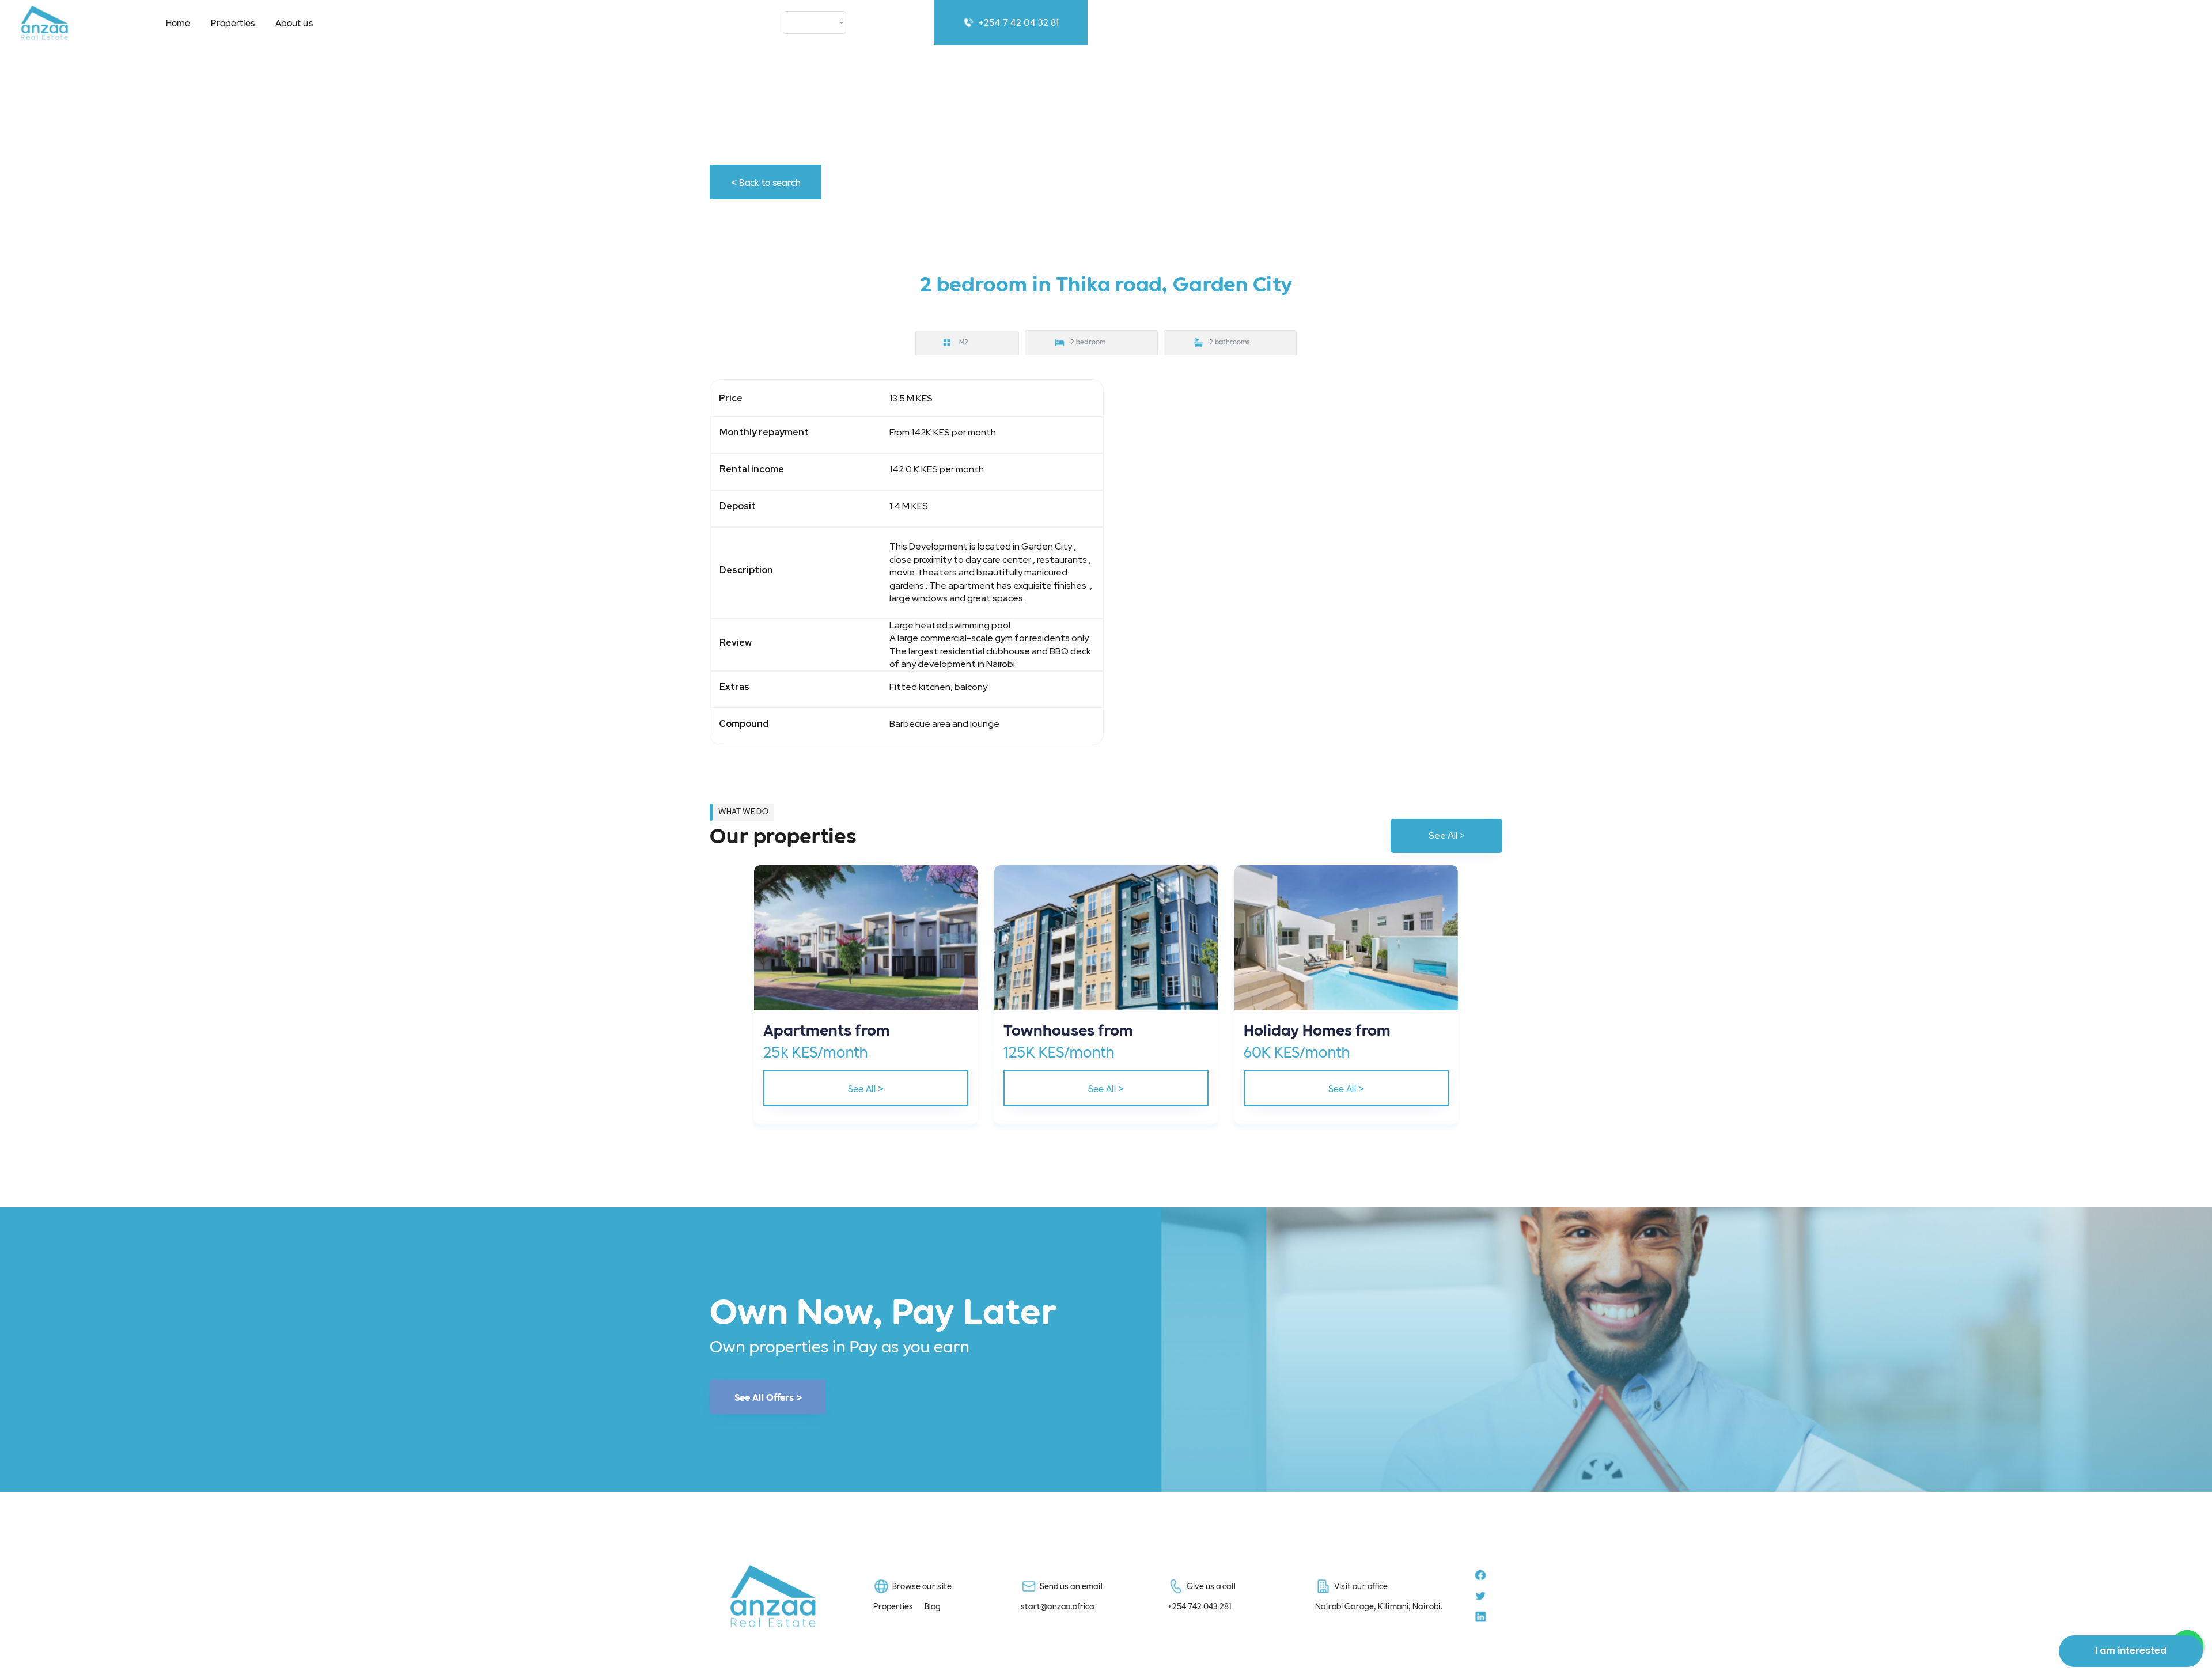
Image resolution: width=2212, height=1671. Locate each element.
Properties (233, 22)
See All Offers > (768, 1397)
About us (294, 22)
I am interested (2131, 1651)
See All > (1447, 835)
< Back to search (766, 182)
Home (178, 22)
